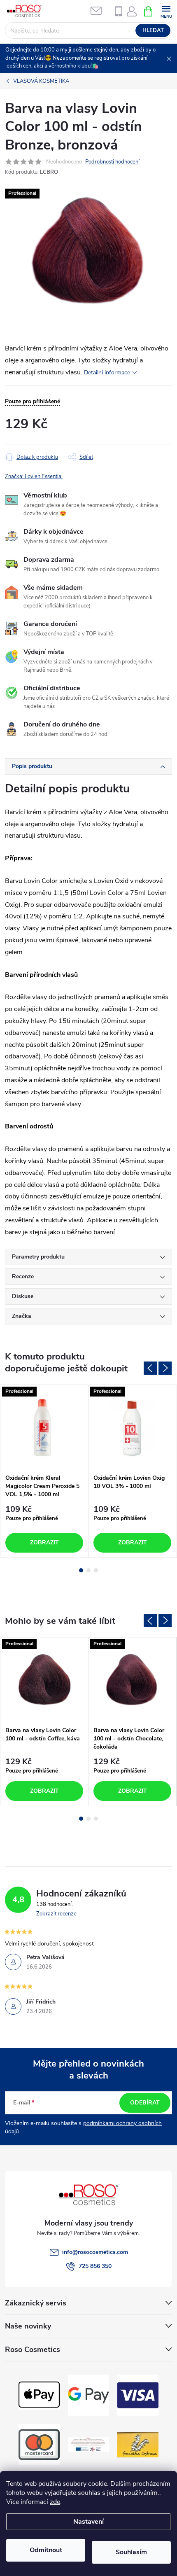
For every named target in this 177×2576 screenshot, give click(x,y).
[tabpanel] (44, 1471)
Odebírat (145, 2103)
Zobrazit (44, 1543)
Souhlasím (131, 2552)
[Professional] (44, 1427)
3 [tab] (96, 1570)
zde (55, 2502)
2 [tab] (88, 1570)
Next (165, 1368)
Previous (150, 1368)
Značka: (34, 476)
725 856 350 (95, 2266)
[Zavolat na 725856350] (119, 11)
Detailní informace (107, 373)
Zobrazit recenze (56, 1914)
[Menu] (166, 11)
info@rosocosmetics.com (95, 2252)
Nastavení (88, 2522)
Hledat (153, 30)
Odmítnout (46, 2550)
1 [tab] (81, 1570)
